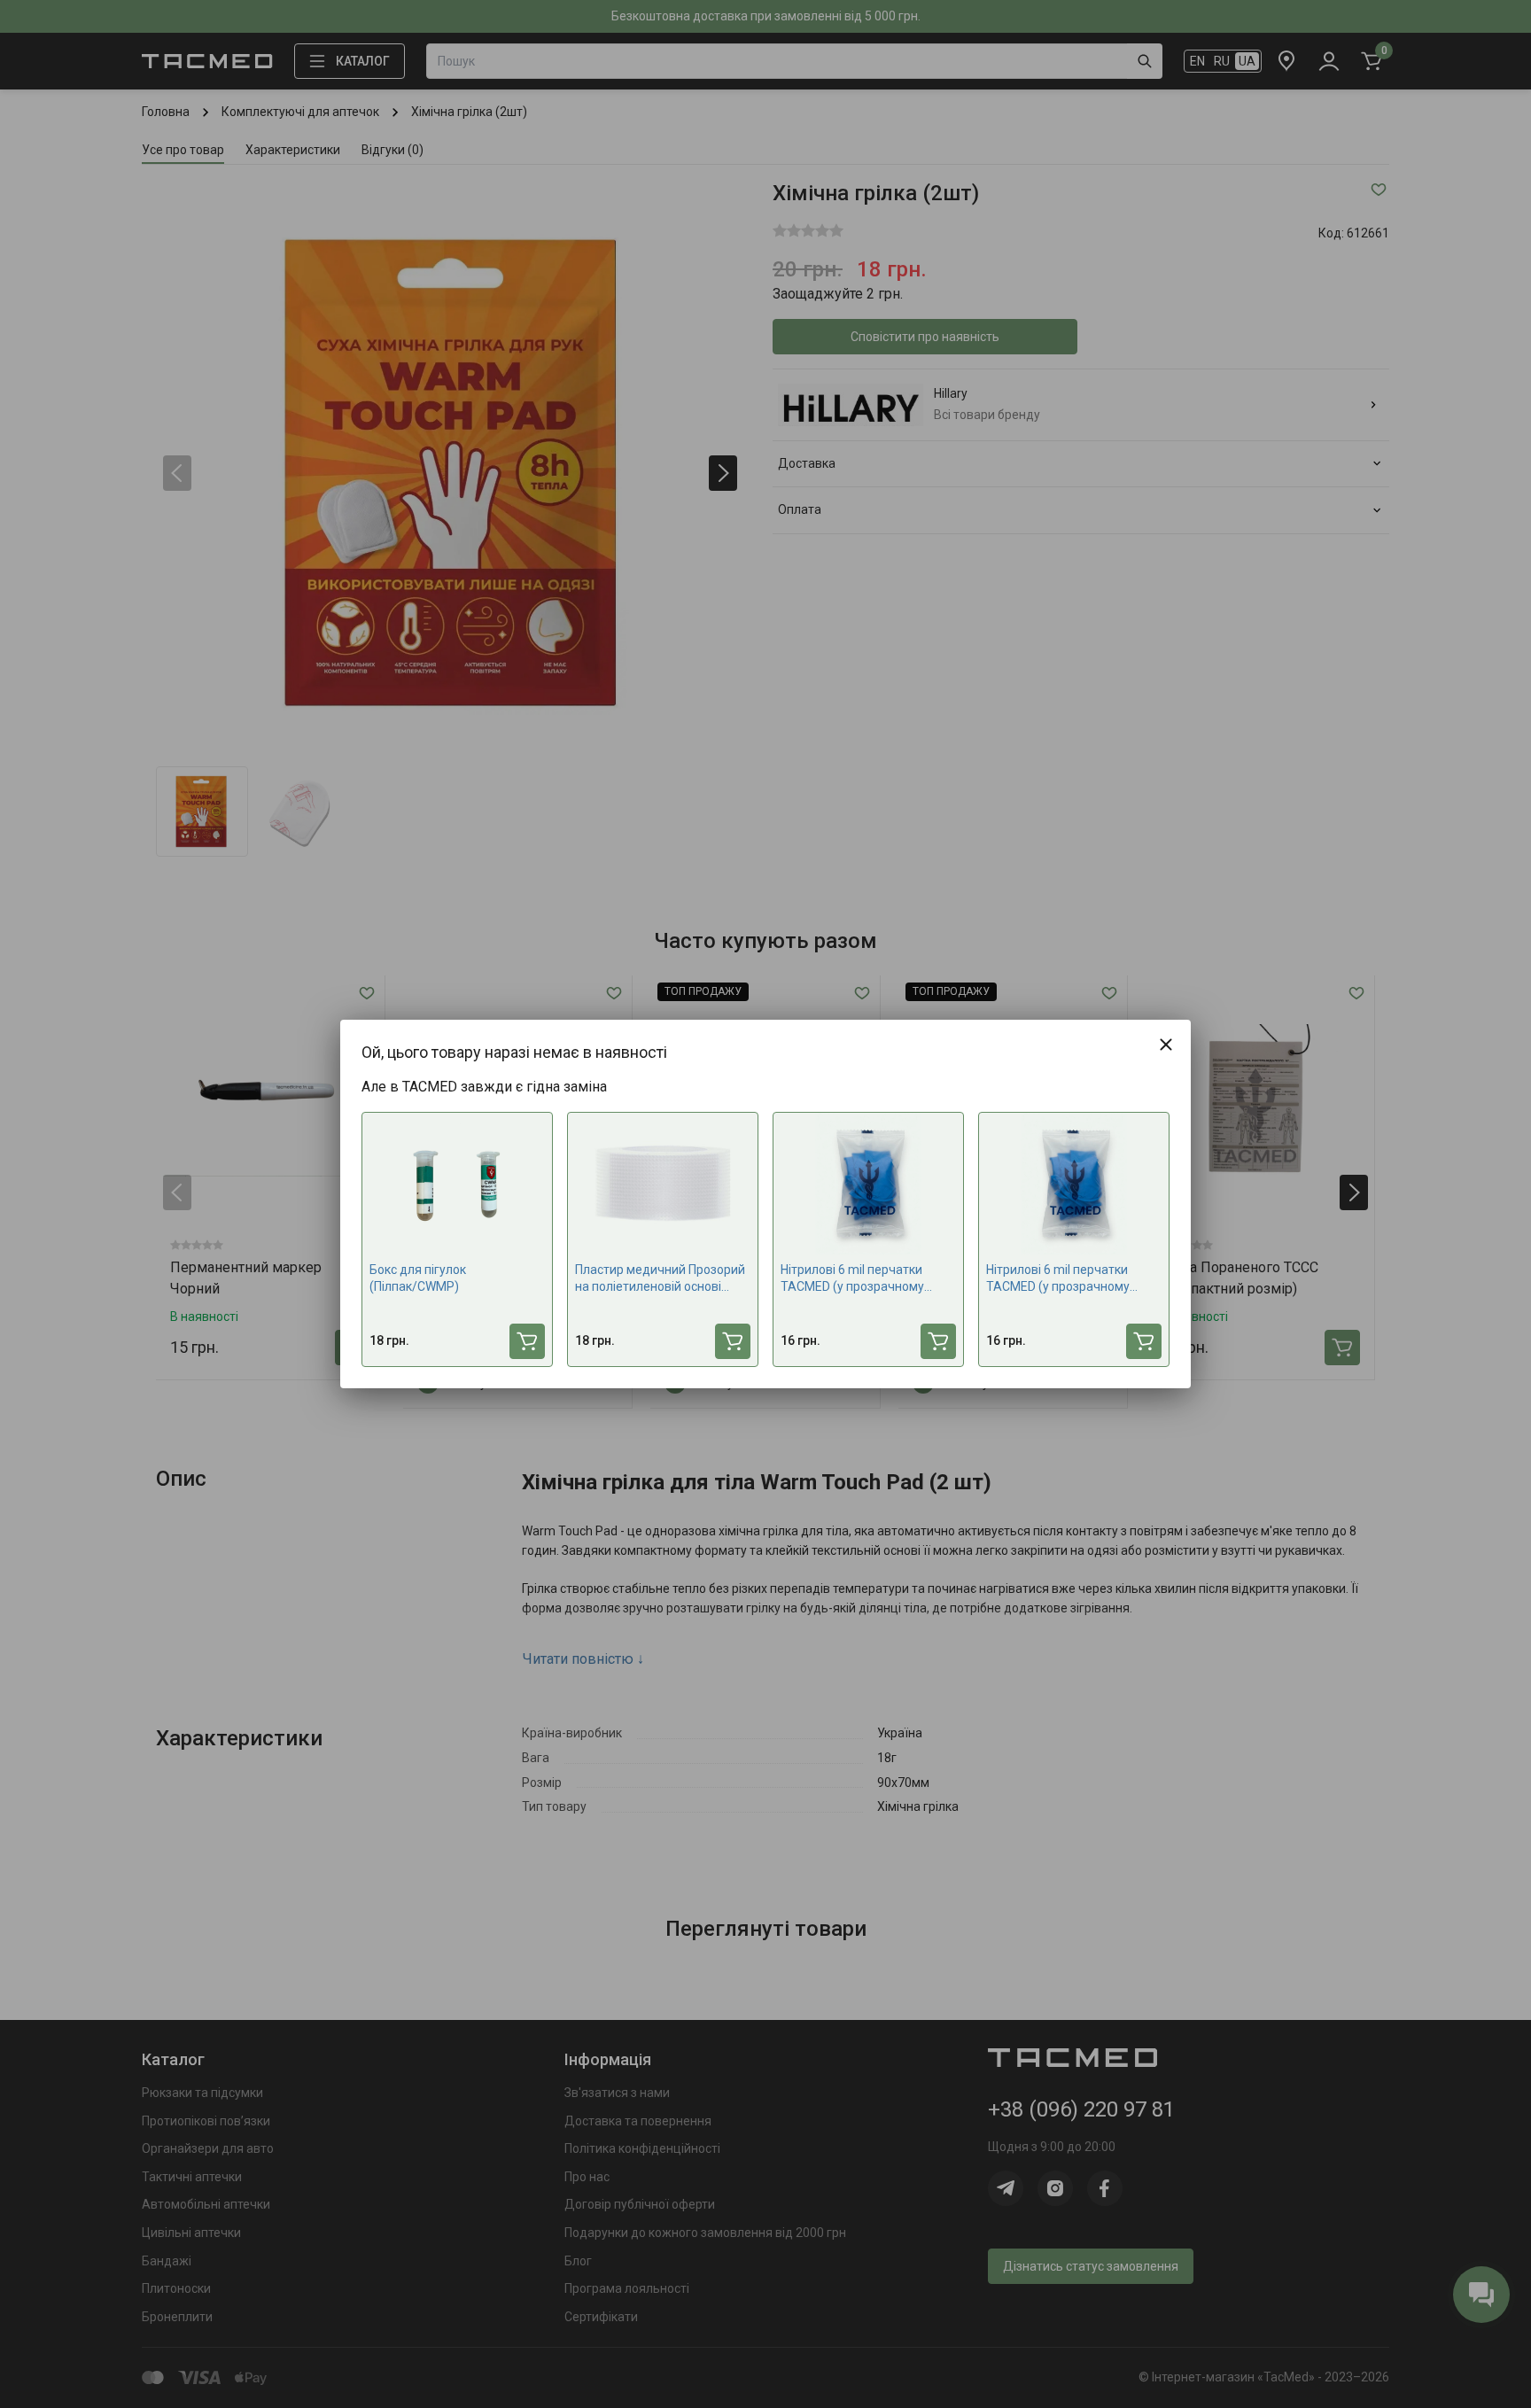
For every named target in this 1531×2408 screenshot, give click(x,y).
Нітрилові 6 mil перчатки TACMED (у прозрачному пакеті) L (852, 1279)
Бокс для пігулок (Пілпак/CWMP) (418, 1278)
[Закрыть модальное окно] (1166, 1045)
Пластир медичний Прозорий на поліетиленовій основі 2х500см (660, 1279)
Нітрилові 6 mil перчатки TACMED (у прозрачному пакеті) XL (1058, 1279)
